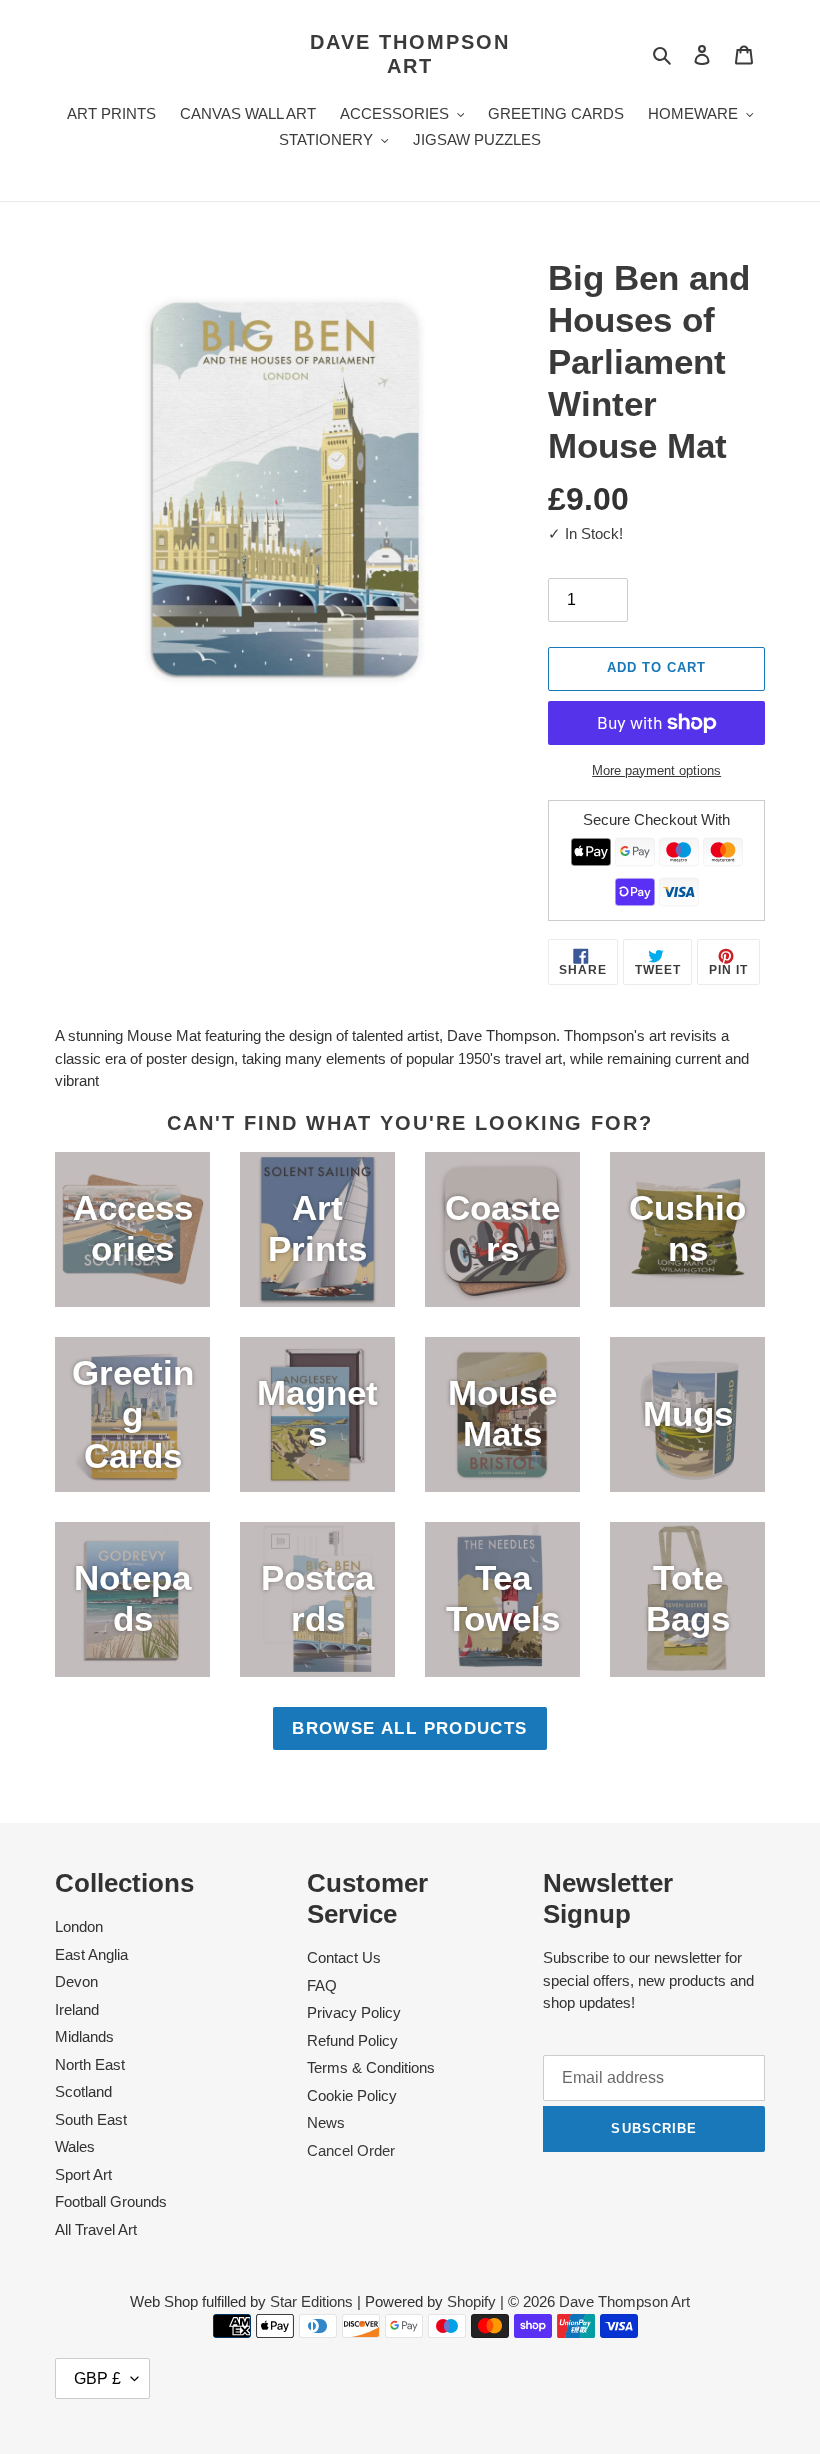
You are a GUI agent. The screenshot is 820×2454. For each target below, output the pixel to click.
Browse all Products (409, 1728)
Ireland (77, 2009)
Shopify (471, 2301)
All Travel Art (96, 2229)
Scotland (83, 2091)
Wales (75, 2146)
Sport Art (83, 2174)
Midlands (84, 2036)
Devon (76, 1981)
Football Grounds (111, 2201)
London (79, 1926)
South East (91, 2119)
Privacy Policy (354, 2012)
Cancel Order (351, 2150)
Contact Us (344, 1957)
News (326, 2122)
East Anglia (91, 1954)
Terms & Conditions (371, 2067)
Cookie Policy (352, 2095)
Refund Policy (352, 2040)
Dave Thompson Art (410, 54)
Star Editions (311, 2301)
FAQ (322, 1985)
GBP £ (97, 2378)
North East (90, 2064)
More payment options (656, 770)
